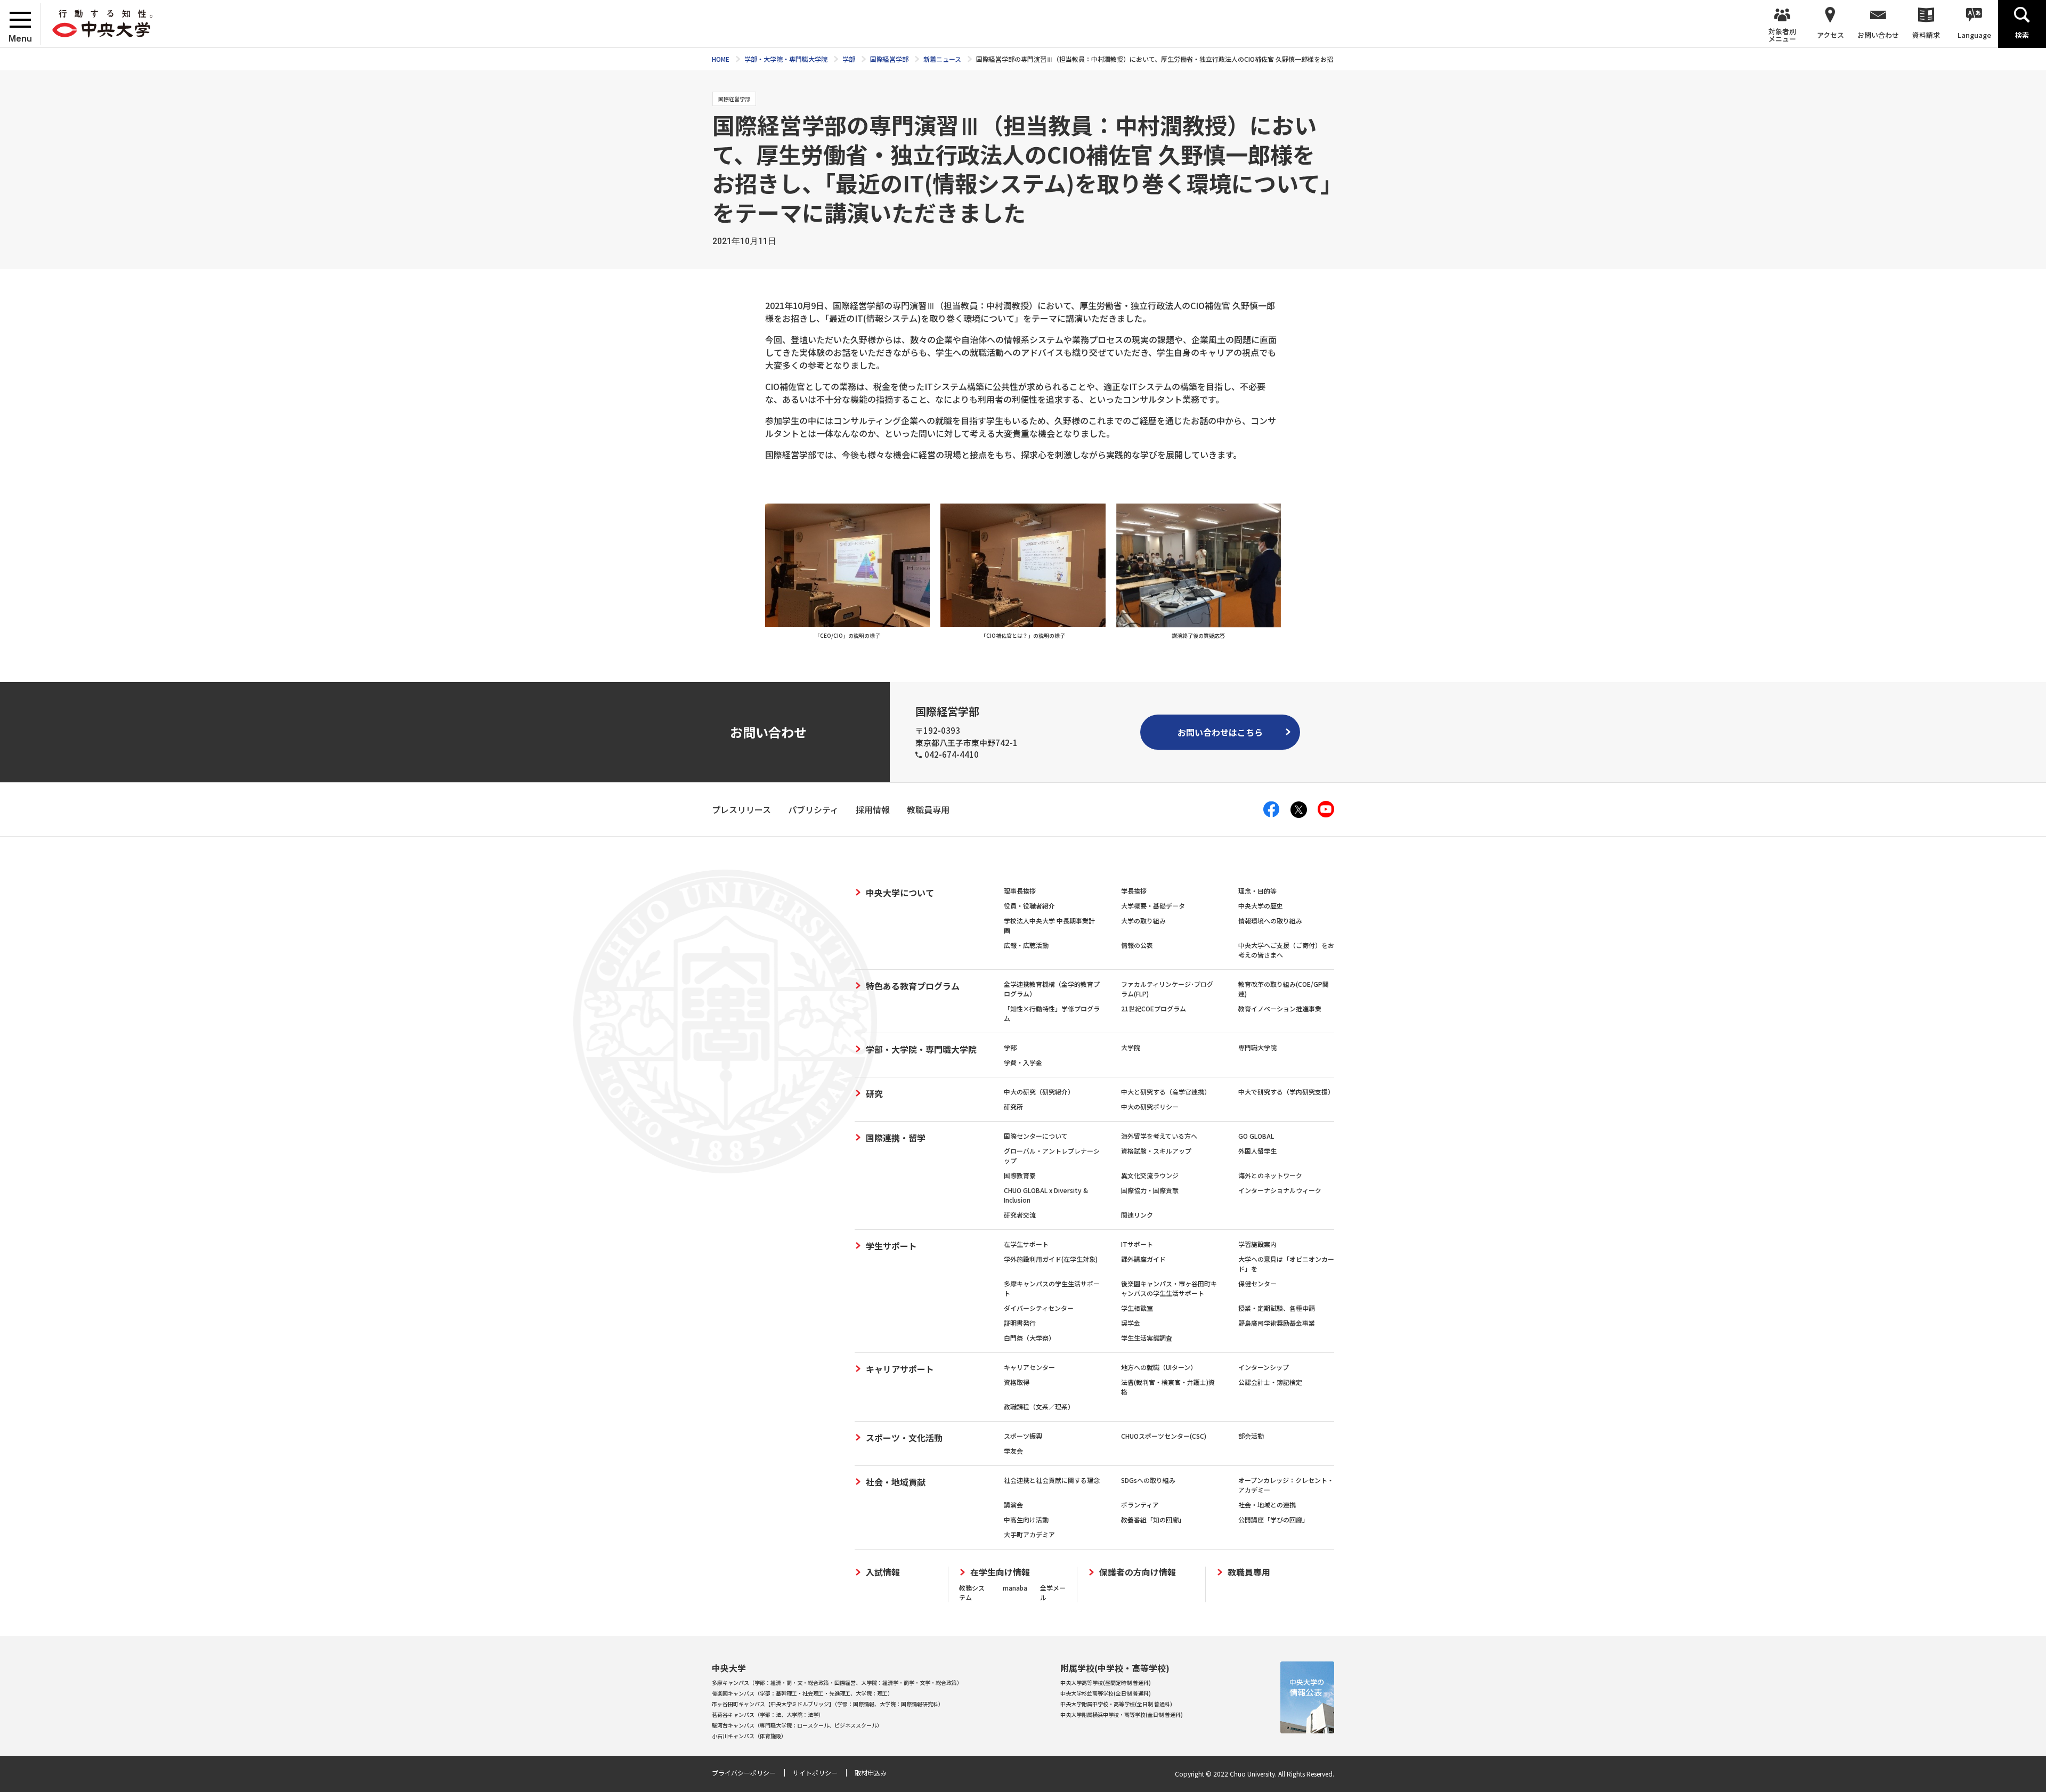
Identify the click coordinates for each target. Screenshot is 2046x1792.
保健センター (1257, 1283)
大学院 (1131, 1047)
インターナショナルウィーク (1280, 1190)
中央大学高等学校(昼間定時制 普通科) (1106, 1682)
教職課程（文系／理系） (1039, 1406)
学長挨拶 (1134, 891)
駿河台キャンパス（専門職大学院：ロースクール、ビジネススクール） (797, 1725)
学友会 (1013, 1451)
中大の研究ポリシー (1150, 1106)
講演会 (1013, 1505)
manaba (1015, 1588)
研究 (874, 1093)
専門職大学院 (1257, 1047)
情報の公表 (1137, 945)
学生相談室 (1137, 1308)
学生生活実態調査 (1147, 1338)
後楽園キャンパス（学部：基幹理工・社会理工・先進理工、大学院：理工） (802, 1693)
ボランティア (1140, 1505)
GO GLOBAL (1256, 1136)
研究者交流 (1020, 1215)
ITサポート (1137, 1244)
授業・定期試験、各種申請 (1277, 1308)
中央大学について (900, 893)
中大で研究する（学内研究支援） (1286, 1092)
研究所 (1013, 1106)
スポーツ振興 (1023, 1436)
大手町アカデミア (1029, 1534)
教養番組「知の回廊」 (1153, 1519)
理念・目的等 (1257, 891)
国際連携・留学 (896, 1138)
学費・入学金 (1023, 1062)
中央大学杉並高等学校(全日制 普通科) (1106, 1693)
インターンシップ (1264, 1367)
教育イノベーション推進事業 (1280, 1008)
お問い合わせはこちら (1220, 732)
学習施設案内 (1257, 1244)
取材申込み (871, 1773)
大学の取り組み (1143, 921)
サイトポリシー (815, 1773)
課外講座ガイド (1143, 1259)
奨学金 (1131, 1323)
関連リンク (1137, 1215)
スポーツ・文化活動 (904, 1438)
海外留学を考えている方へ (1159, 1136)
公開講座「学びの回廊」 (1273, 1519)
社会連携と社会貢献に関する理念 (1052, 1480)
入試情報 (883, 1572)
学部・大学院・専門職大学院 (921, 1049)
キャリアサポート (900, 1369)
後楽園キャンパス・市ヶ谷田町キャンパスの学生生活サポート (1169, 1288)
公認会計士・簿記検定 (1270, 1382)
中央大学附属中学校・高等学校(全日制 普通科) (1116, 1704)
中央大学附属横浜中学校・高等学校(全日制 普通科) (1122, 1714)
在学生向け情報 (1000, 1572)
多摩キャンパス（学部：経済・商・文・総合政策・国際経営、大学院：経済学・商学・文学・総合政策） (837, 1682)
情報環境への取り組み (1270, 921)
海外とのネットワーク (1270, 1175)
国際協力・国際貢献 (1150, 1190)
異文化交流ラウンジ (1150, 1175)
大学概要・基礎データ (1153, 906)
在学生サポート (1026, 1244)
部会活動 (1251, 1436)
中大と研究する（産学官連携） (1166, 1092)
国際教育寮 (1020, 1175)
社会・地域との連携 (1267, 1505)
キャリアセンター (1029, 1367)
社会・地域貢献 (896, 1482)
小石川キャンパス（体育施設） (749, 1736)
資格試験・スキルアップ (1156, 1151)
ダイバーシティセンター (1039, 1308)
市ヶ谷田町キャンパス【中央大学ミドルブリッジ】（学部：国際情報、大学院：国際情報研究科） (828, 1704)
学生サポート (891, 1246)
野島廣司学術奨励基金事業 (1277, 1323)
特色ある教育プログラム (913, 986)
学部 (1010, 1047)
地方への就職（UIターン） (1159, 1367)
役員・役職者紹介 (1029, 906)
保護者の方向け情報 (1138, 1572)
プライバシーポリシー (744, 1773)
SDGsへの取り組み (1148, 1480)
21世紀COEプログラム (1154, 1008)
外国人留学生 (1257, 1151)
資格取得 (1017, 1382)
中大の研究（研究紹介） (1039, 1092)
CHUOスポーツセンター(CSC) (1164, 1436)
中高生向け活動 (1026, 1519)
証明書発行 (1020, 1323)
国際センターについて (1036, 1136)
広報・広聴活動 (1026, 945)
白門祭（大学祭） (1029, 1338)
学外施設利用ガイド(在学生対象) (1051, 1259)
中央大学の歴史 (1261, 906)
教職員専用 (1249, 1572)
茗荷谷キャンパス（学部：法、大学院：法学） (768, 1714)
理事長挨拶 (1020, 891)
